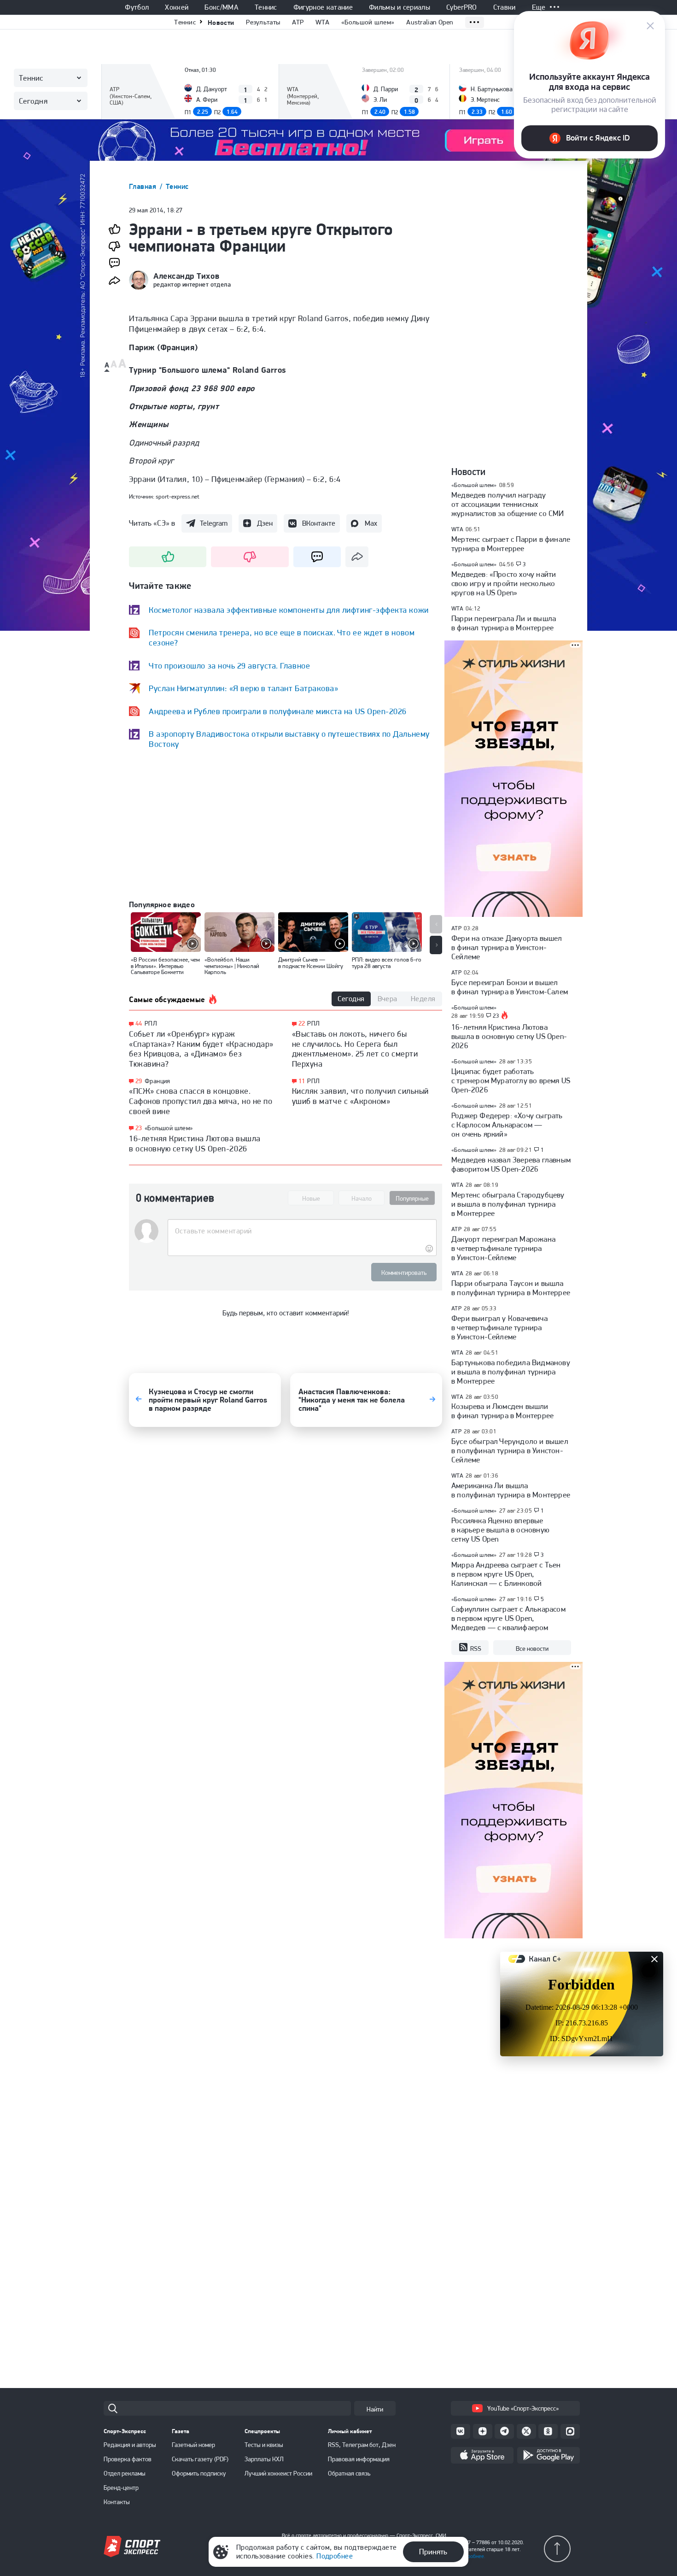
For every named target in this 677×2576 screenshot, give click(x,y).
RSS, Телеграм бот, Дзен (362, 2445)
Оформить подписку (199, 2473)
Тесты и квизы (264, 2445)
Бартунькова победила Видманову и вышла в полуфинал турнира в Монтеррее (511, 1372)
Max (371, 523)
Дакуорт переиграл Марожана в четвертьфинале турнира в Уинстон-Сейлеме (503, 1248)
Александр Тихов (186, 276)
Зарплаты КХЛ (264, 2459)
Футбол (137, 7)
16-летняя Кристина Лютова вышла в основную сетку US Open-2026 (195, 1143)
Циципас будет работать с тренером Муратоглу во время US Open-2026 (511, 1080)
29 (139, 1081)
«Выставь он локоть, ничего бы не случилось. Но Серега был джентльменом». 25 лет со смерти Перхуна (355, 1049)
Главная (144, 186)
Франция (158, 1081)
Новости (221, 22)
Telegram (214, 523)
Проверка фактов (128, 2459)
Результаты (263, 22)
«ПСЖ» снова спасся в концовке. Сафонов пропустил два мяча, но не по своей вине (201, 1101)
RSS (476, 1649)
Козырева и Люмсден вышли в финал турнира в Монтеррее (502, 1411)
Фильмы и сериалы (400, 7)
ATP (298, 22)
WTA (322, 22)
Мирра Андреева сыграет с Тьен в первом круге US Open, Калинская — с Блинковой (506, 1574)
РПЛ (151, 1023)
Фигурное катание (323, 7)
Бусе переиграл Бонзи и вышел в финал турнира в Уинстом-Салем (510, 987)
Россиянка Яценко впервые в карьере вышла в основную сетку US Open (500, 1530)
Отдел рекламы (125, 2473)
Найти (375, 2409)
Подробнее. (472, 2556)
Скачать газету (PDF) (200, 2459)
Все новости (532, 1649)
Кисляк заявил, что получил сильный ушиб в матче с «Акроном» (360, 1096)
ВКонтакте (319, 523)
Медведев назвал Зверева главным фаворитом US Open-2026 (511, 1164)
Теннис (266, 7)
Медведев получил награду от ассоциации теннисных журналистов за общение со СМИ (508, 504)
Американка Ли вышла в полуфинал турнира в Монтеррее (511, 1490)
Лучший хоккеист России (278, 2473)
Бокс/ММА (222, 7)
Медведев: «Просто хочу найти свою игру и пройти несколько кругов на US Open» (504, 583)
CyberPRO (462, 7)
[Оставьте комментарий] (302, 1231)
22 (302, 1024)
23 (139, 1128)
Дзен (265, 523)
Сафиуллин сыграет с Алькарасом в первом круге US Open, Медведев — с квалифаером (508, 1618)
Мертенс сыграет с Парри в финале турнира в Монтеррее (511, 544)
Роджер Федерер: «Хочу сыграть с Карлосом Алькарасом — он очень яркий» (507, 1125)
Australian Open (430, 22)
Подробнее (335, 2556)
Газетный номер (193, 2445)
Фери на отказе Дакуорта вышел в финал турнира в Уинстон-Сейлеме (507, 947)
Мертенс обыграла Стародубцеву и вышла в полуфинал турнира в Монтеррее (508, 1204)
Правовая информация (359, 2459)
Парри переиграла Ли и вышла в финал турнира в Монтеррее (504, 623)
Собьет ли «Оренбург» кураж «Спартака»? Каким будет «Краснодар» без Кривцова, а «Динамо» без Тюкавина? (201, 1049)
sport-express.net (178, 496)
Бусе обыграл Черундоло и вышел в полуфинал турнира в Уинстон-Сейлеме (510, 1450)
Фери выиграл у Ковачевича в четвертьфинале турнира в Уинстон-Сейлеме (499, 1327)
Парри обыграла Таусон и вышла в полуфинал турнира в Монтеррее (511, 1288)
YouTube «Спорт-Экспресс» (523, 2408)
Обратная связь (349, 2473)
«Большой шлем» (368, 22)
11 (302, 1081)
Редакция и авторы (130, 2445)
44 (139, 1024)
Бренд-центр (121, 2488)
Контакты (117, 2502)
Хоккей (177, 7)
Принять (433, 2552)
